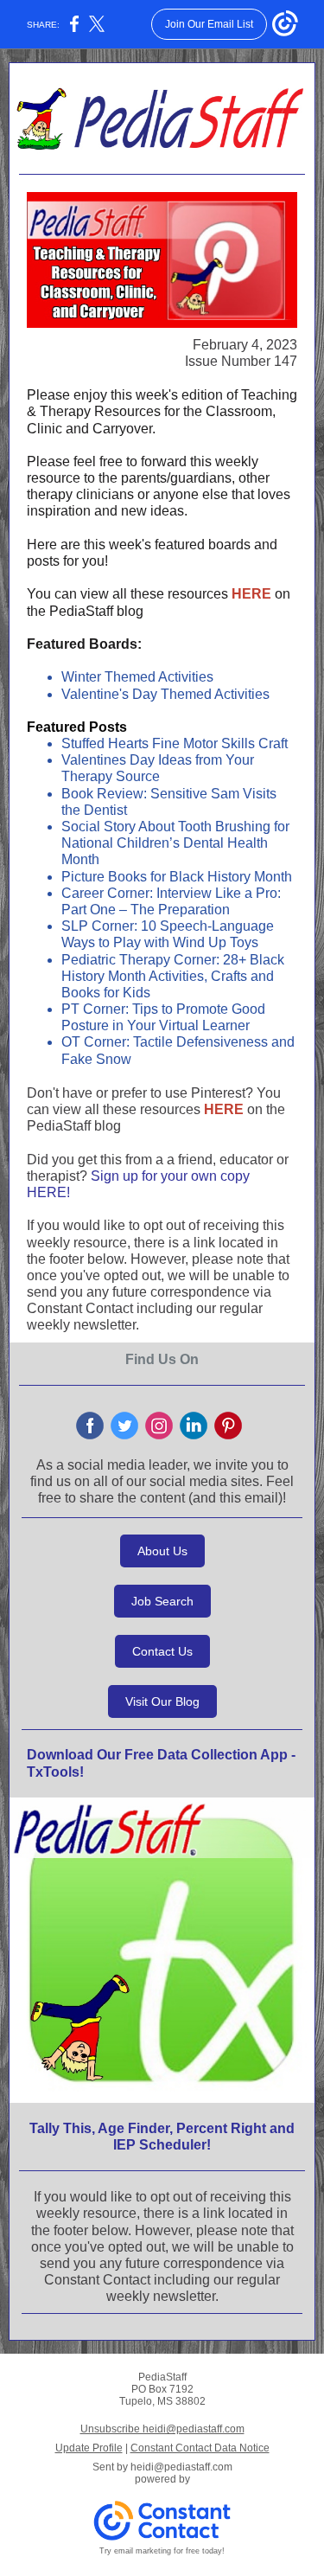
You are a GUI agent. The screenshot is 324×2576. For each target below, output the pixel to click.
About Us (162, 1551)
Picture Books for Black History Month (177, 877)
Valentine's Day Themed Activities (165, 694)
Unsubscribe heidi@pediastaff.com (162, 2429)
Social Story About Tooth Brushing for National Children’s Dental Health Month (175, 843)
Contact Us (162, 1651)
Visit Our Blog (162, 1701)
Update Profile (89, 2448)
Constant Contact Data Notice (200, 2448)
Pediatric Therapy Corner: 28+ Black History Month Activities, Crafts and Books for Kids (173, 976)
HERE (251, 594)
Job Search (162, 1601)
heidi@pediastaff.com (181, 2467)
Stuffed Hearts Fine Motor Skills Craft (175, 743)
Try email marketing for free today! (162, 2551)
